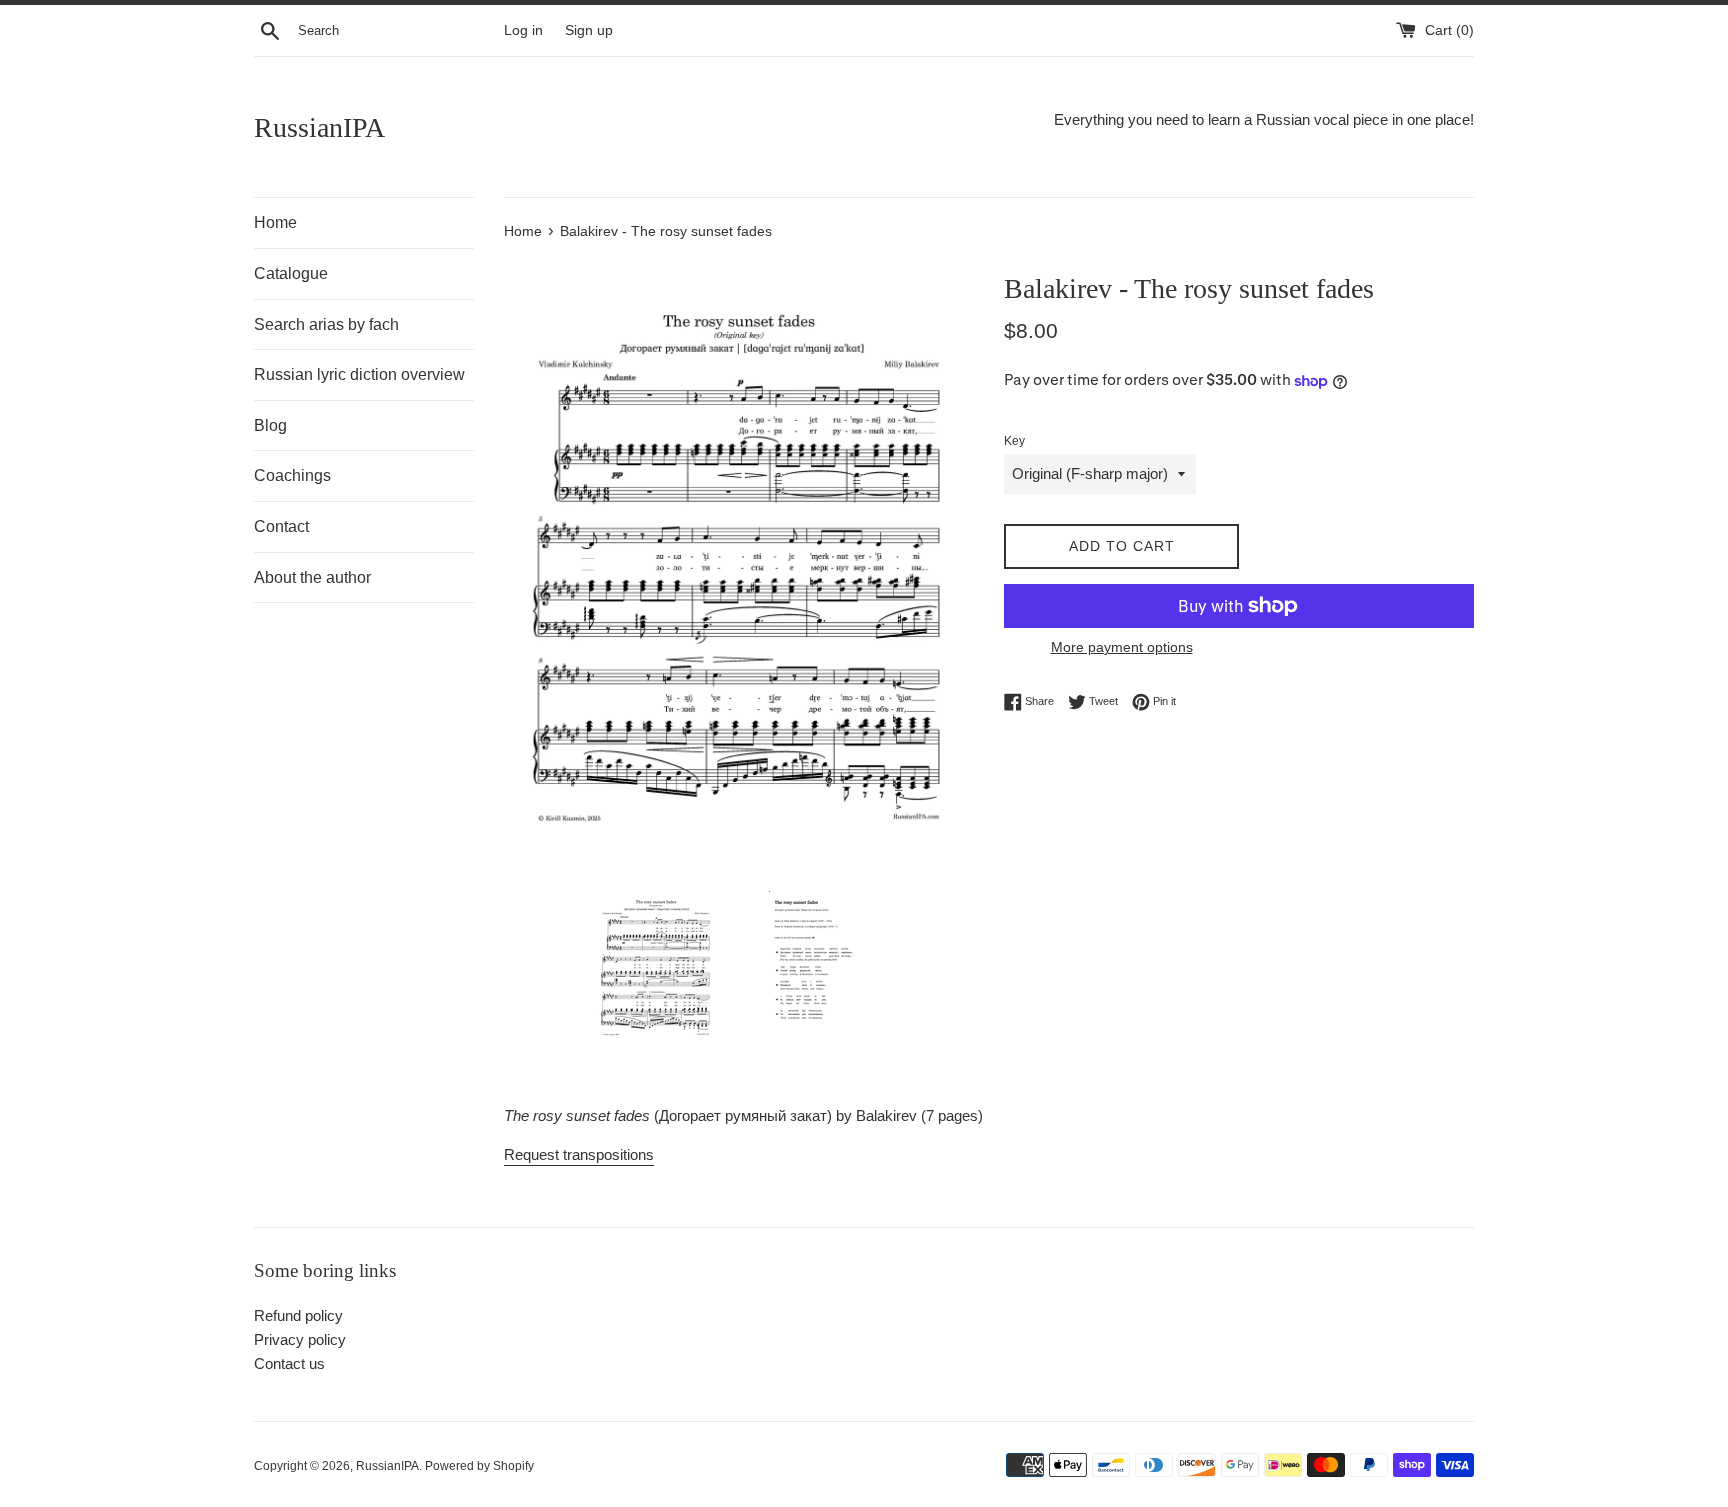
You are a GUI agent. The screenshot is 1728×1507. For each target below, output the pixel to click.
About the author (312, 577)
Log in (523, 30)
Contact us (289, 1363)
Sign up (589, 30)
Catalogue (291, 273)
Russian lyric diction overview (359, 374)
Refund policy (298, 1315)
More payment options (1122, 647)
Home (275, 222)
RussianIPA (319, 127)
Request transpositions (579, 1154)
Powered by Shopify (479, 1466)
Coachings (292, 475)
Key (1014, 441)
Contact (281, 526)
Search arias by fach (326, 324)
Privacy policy (300, 1339)
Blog (270, 425)
